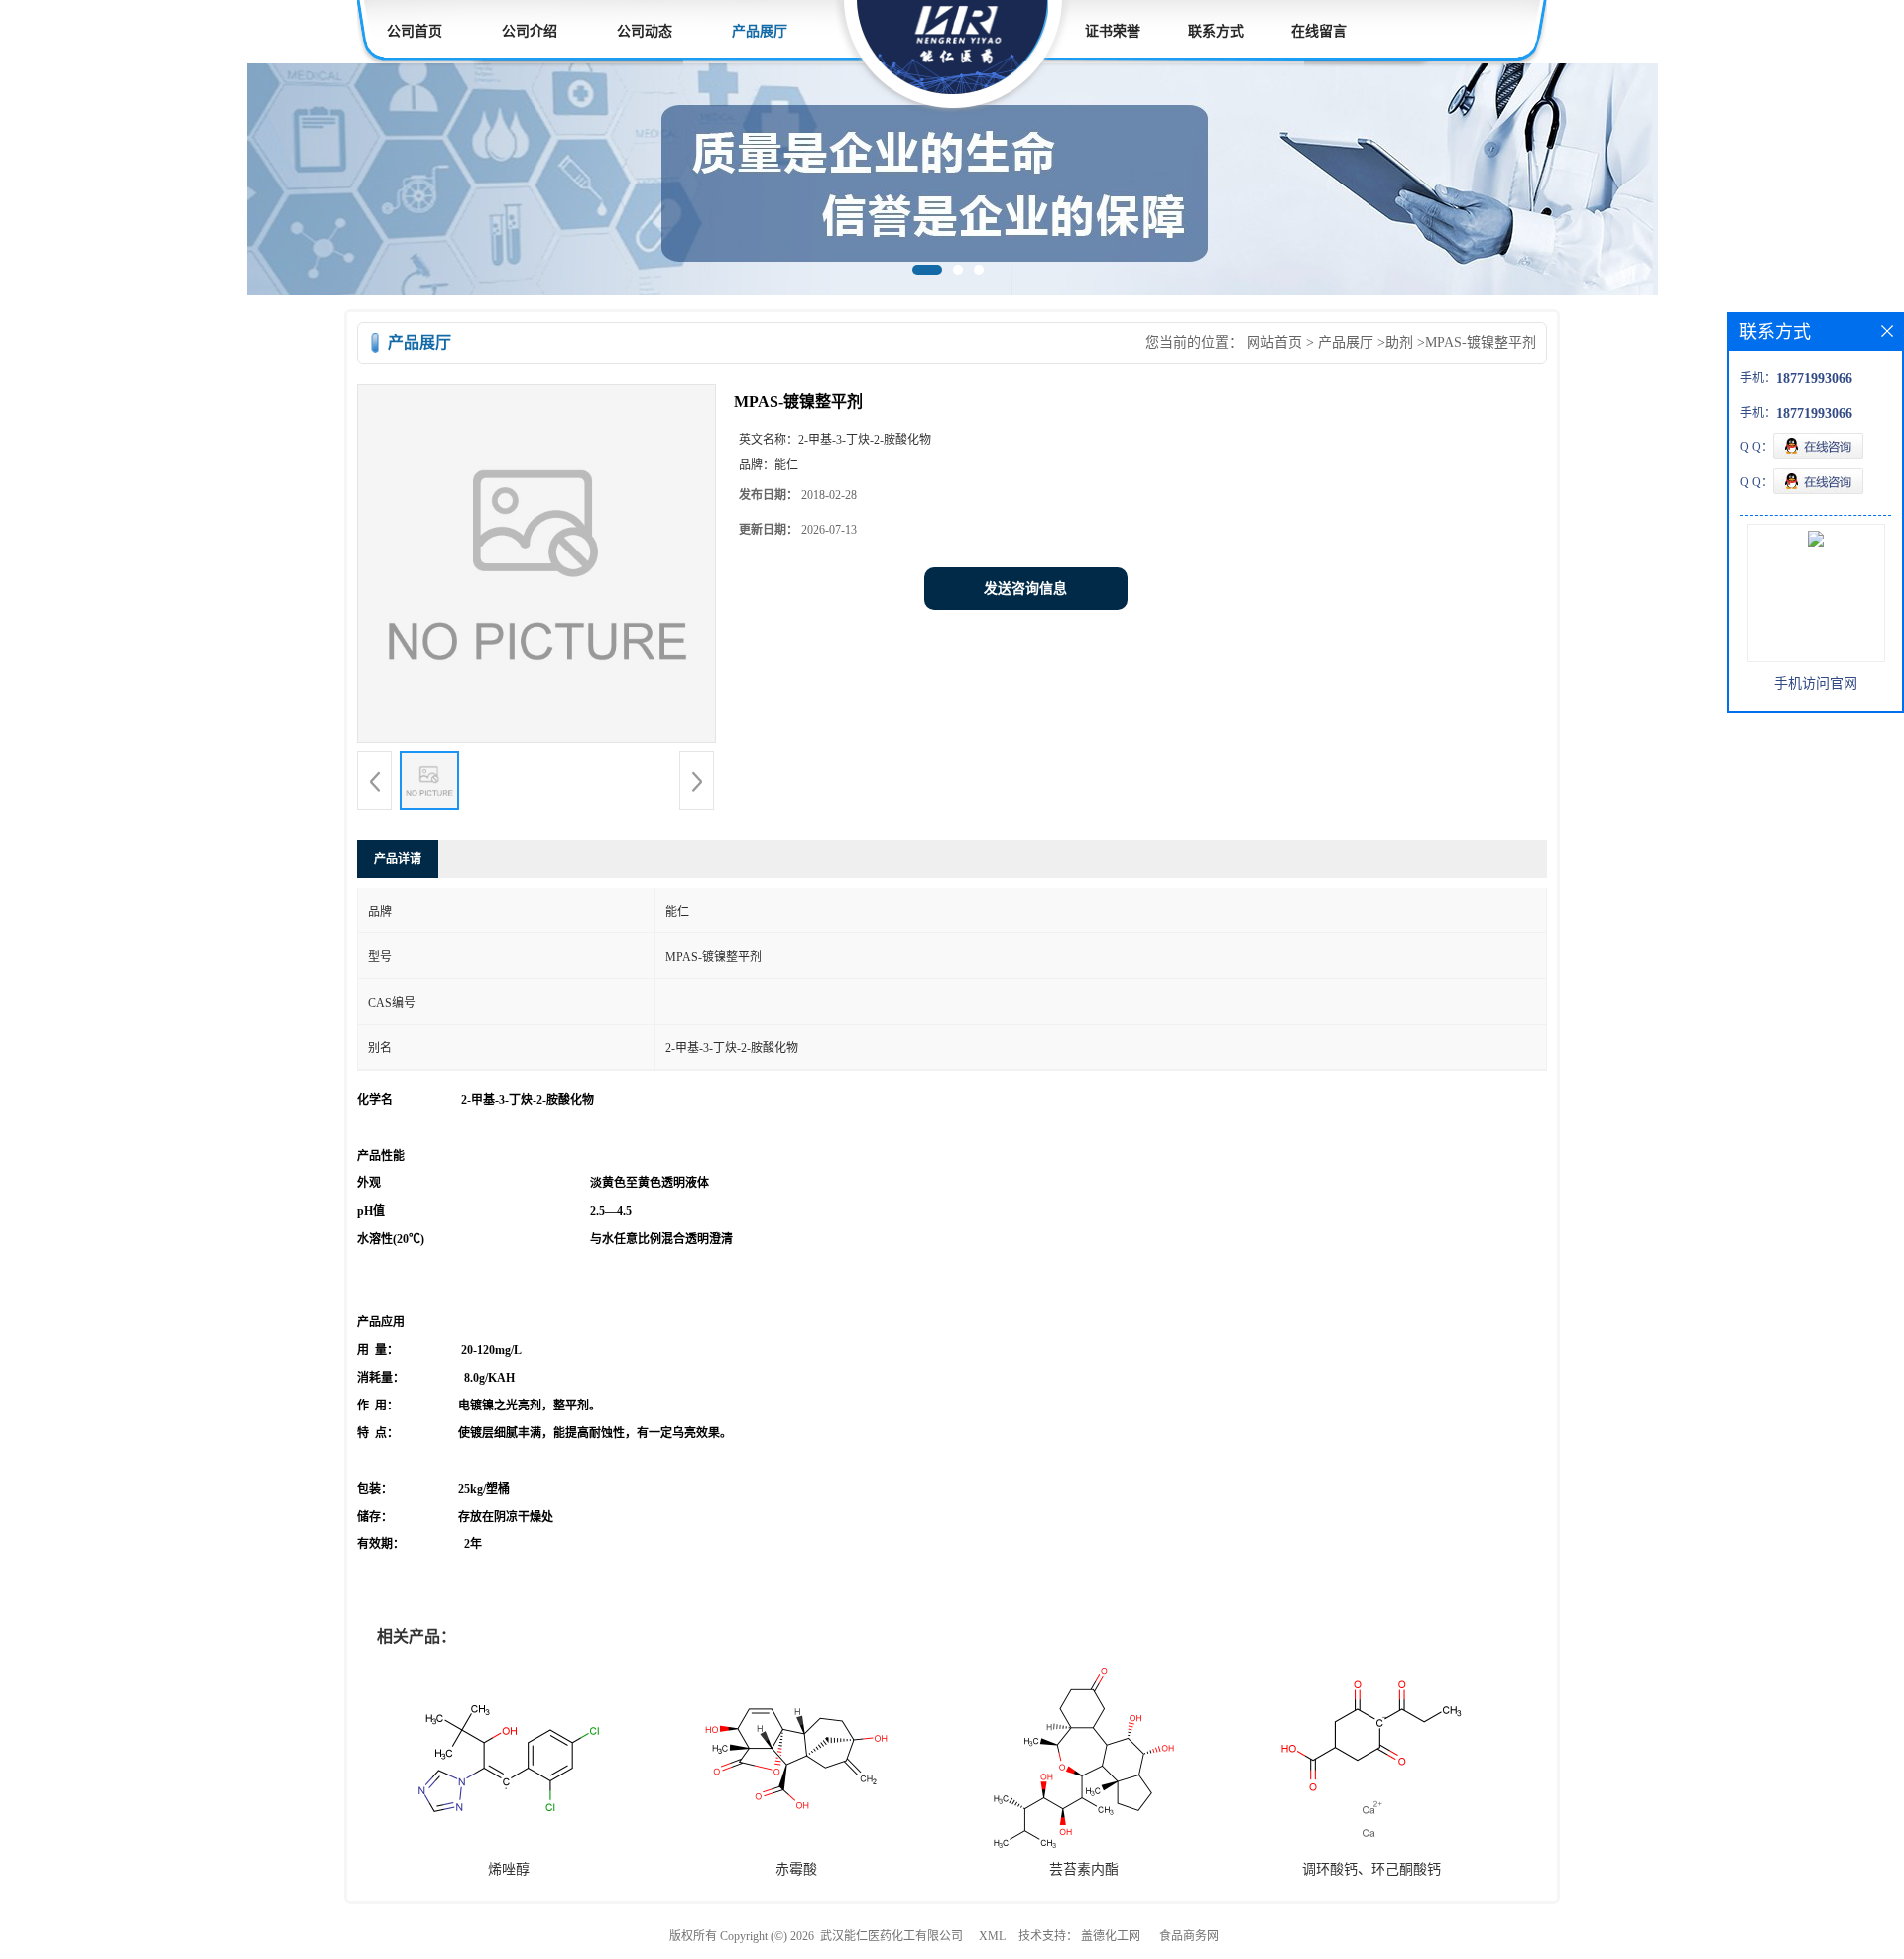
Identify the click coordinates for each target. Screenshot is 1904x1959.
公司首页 (415, 31)
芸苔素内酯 (1084, 1869)
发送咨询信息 (1025, 589)
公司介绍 (530, 31)
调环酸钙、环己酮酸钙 (1371, 1869)
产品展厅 (760, 31)
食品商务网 (1189, 1936)
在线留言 (1319, 31)
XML (992, 1936)
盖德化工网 (1111, 1936)
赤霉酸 (796, 1869)
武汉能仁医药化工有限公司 (892, 1936)
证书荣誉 (1113, 31)
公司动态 (645, 31)
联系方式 (1216, 31)
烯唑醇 (509, 1869)
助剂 (1399, 343)
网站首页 (1274, 343)
